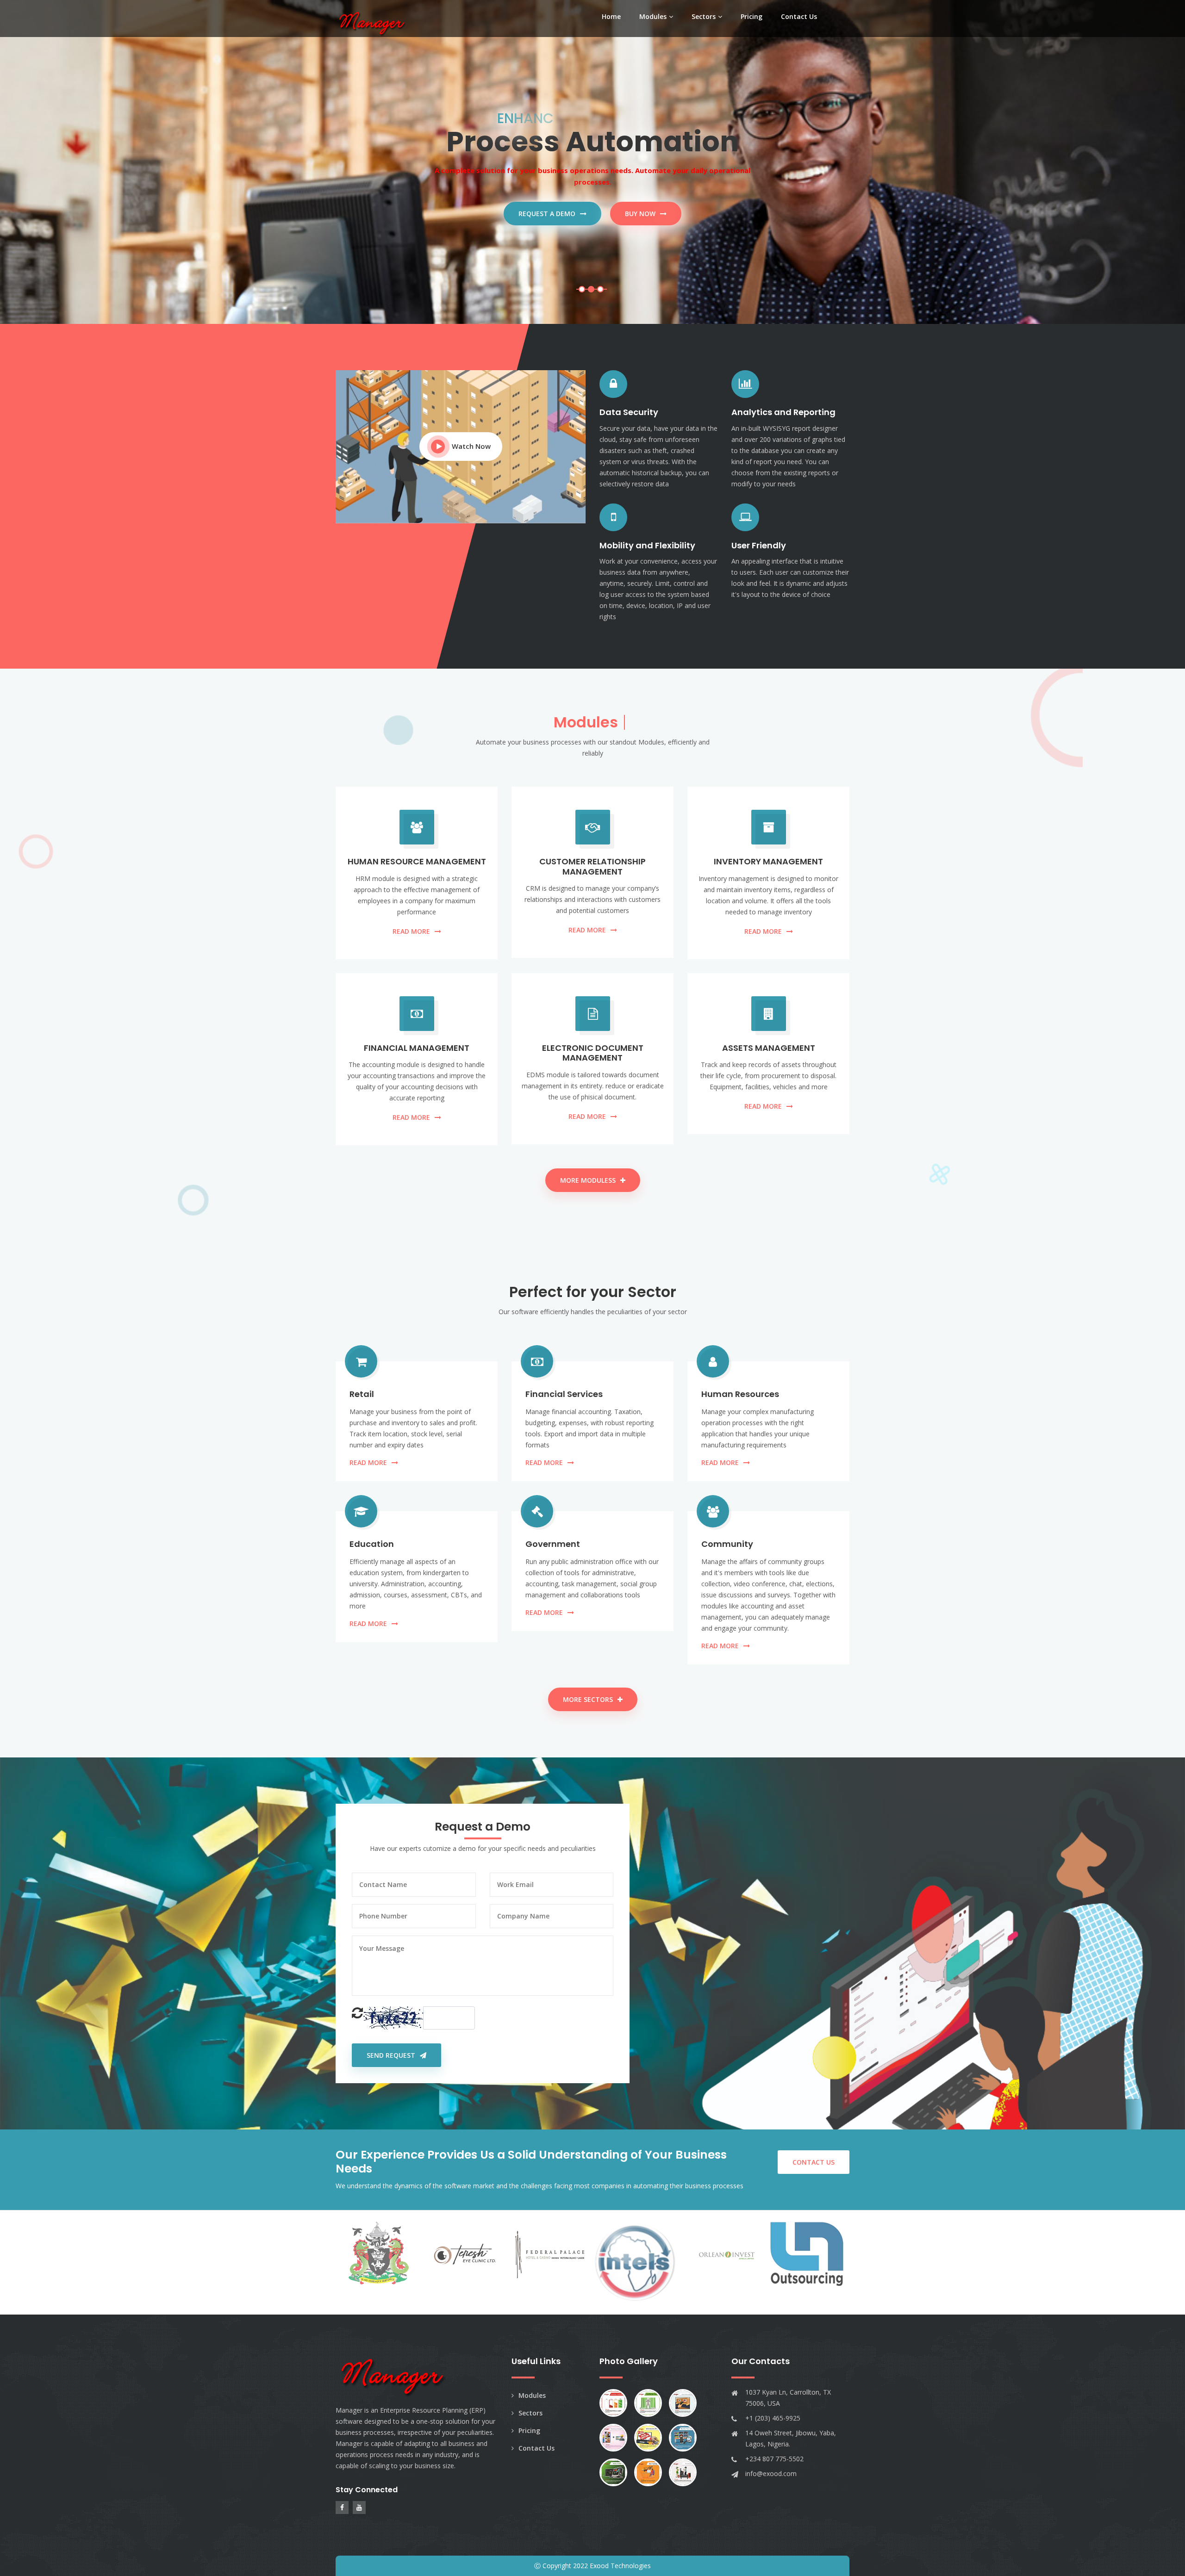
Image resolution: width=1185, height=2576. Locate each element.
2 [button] (591, 289)
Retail (362, 1394)
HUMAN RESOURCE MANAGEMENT (417, 861)
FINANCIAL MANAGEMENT (417, 1048)
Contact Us (799, 16)
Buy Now (640, 214)
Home (611, 16)
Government (553, 1544)
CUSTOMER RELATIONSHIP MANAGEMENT (592, 866)
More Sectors (588, 1699)
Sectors (704, 16)
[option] (592, 162)
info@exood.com (771, 2474)
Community (727, 1544)
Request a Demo (547, 214)
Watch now (471, 446)
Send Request (391, 2055)
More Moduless (588, 1180)
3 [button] (600, 289)
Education (372, 1544)
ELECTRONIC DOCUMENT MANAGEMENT (593, 1053)
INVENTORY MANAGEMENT (768, 861)
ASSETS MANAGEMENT (769, 1048)
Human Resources (740, 1394)
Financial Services (564, 1394)
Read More (411, 931)
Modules (653, 16)
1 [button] (582, 289)
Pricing (752, 16)
